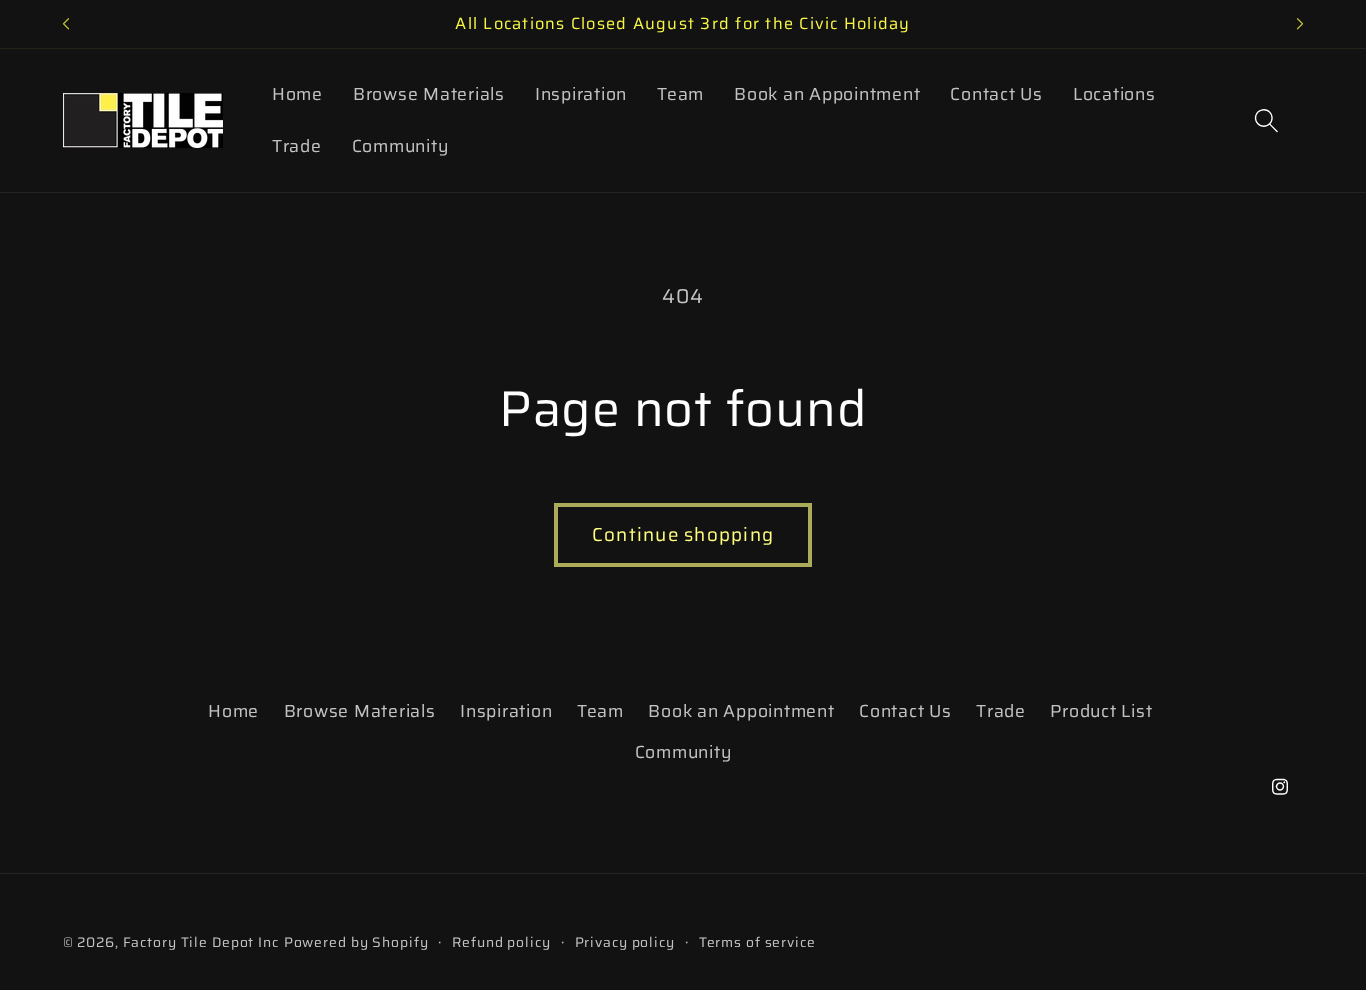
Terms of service (757, 942)
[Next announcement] (1300, 24)
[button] (1266, 120)
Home (233, 711)
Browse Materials (360, 711)
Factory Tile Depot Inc (201, 942)
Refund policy (501, 942)
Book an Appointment (741, 711)
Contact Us (905, 711)
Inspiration (506, 711)
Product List (1101, 711)
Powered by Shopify (356, 942)
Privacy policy (625, 942)
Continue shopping (683, 534)
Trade (1001, 711)
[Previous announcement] (66, 24)
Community (683, 752)
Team (600, 711)
